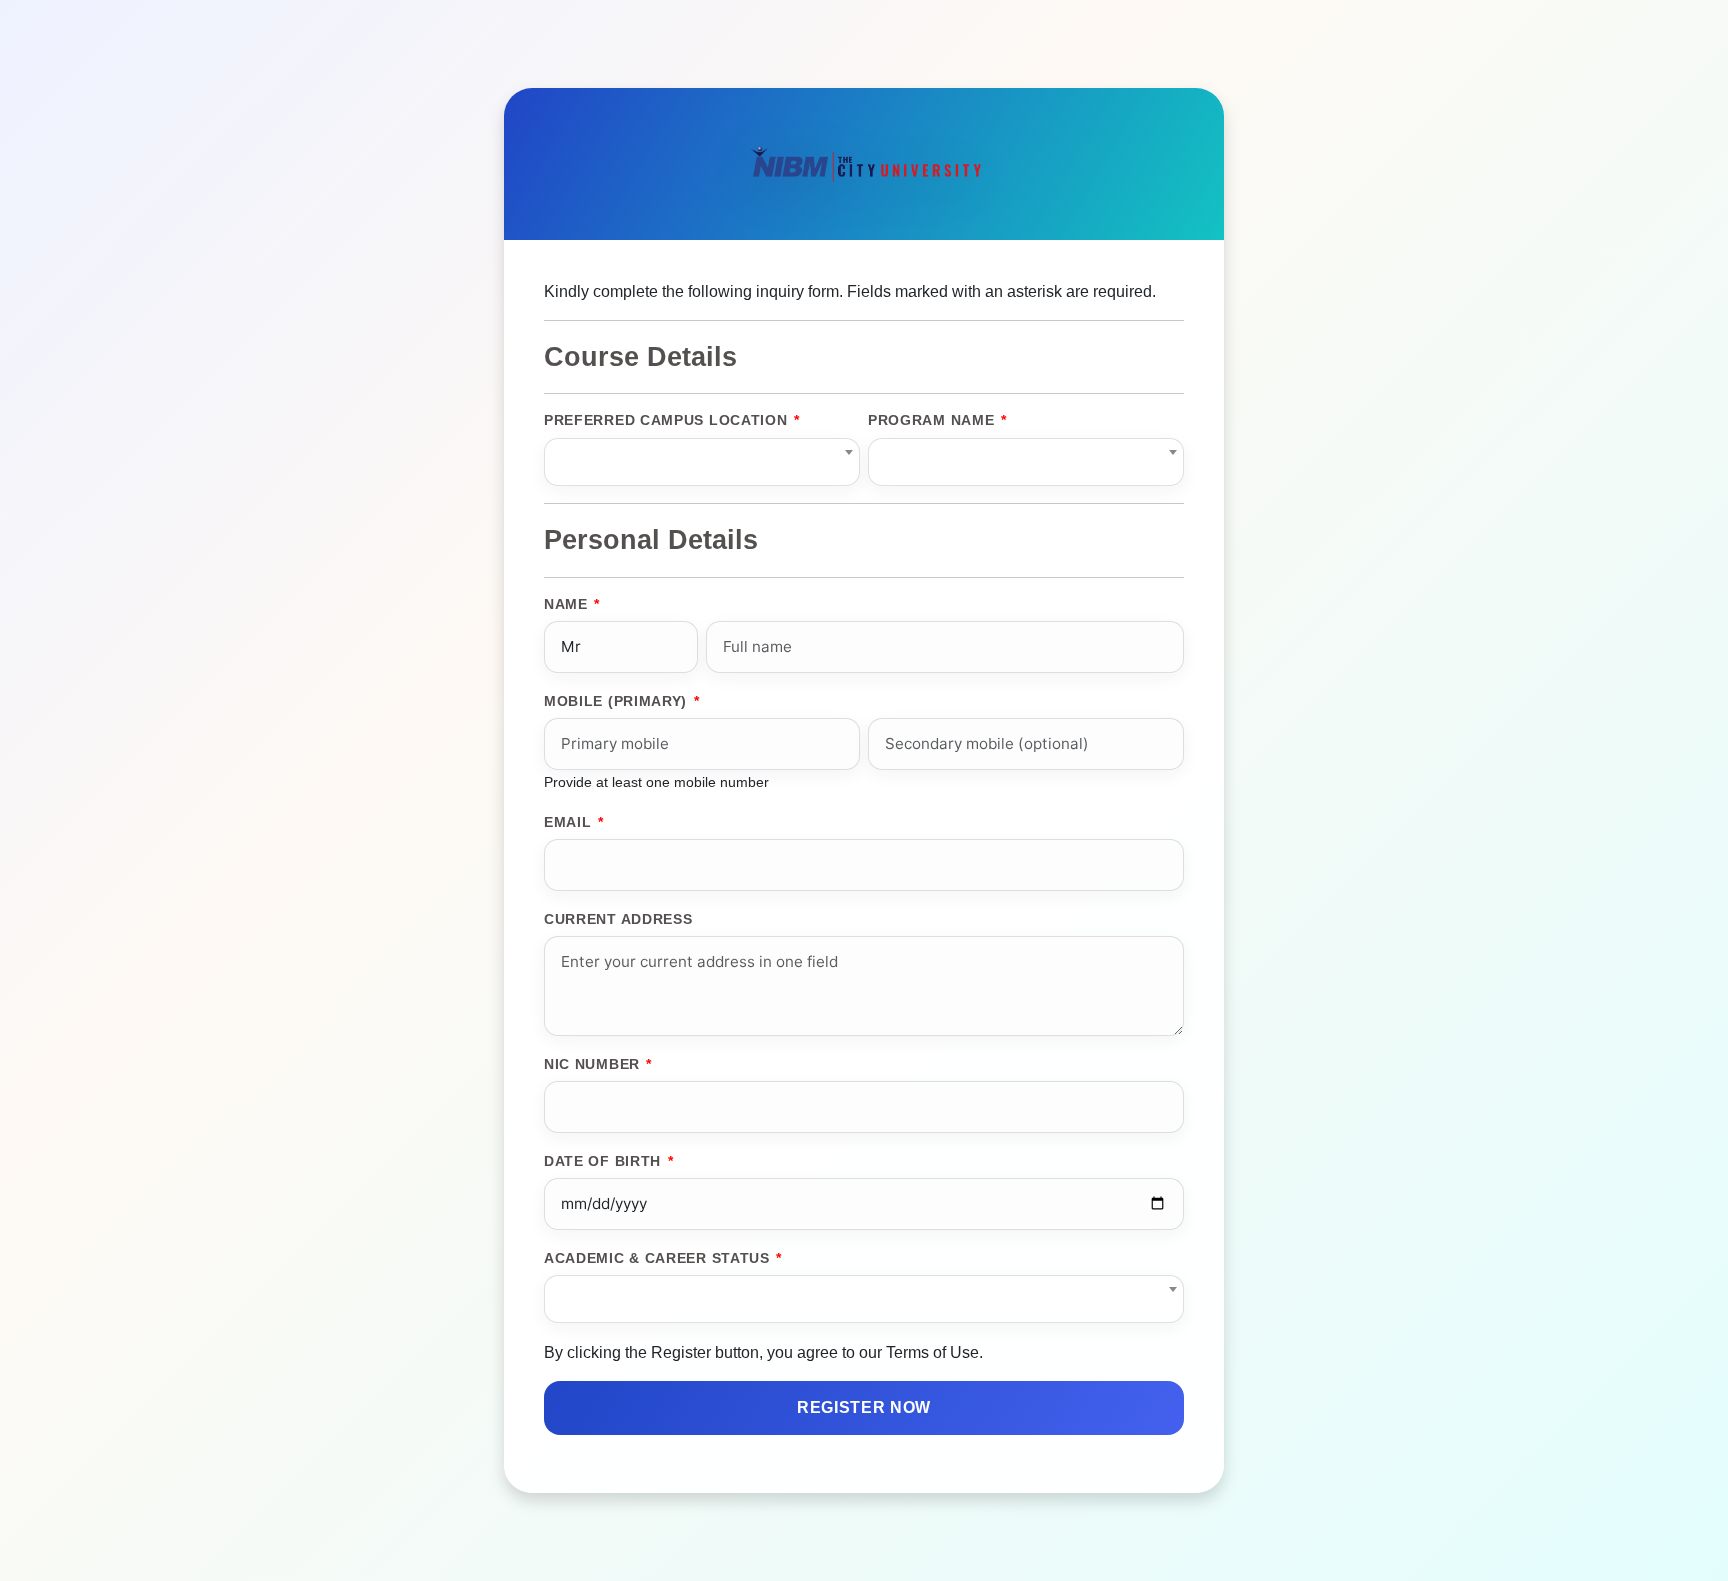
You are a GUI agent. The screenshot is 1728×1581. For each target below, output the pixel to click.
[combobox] (702, 462)
